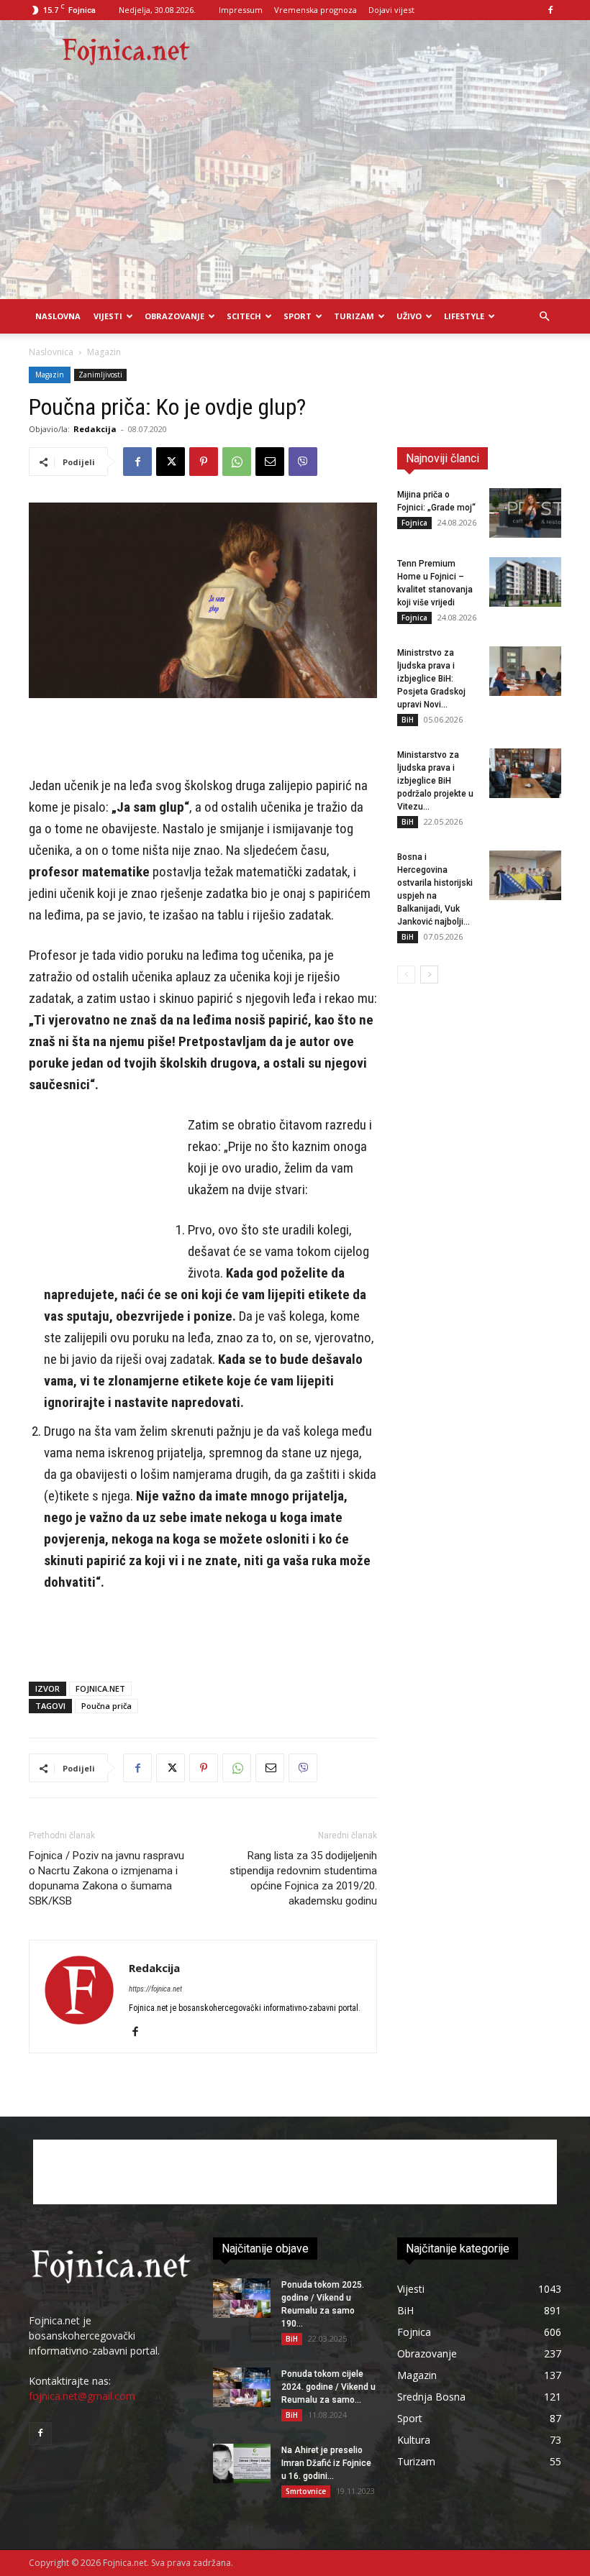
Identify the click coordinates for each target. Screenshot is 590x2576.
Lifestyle (464, 316)
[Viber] (303, 462)
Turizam (354, 316)
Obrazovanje (174, 316)
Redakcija (95, 429)
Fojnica (414, 523)
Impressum (241, 10)
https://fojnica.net (155, 1989)
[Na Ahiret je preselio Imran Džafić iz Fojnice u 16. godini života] (242, 2463)
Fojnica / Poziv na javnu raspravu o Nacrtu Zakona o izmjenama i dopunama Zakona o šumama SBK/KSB (106, 1878)
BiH (408, 720)
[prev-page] (406, 975)
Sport (298, 316)
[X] (171, 462)
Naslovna (58, 316)
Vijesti (108, 316)
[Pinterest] (204, 462)
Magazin (50, 375)
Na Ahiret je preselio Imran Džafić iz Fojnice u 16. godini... (326, 2463)
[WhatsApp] (237, 462)
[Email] (270, 462)
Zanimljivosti (100, 375)
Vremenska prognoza (316, 10)
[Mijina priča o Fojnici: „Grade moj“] (525, 513)
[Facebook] (550, 10)
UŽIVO (409, 316)
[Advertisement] (295, 191)
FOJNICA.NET (100, 1688)
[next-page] (429, 975)
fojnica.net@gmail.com (82, 2396)
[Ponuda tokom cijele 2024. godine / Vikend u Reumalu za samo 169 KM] (242, 2387)
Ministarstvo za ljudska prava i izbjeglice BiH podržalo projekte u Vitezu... (435, 781)
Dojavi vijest (391, 10)
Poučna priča (106, 1706)
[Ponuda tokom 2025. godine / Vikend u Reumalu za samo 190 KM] (242, 2298)
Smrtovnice (306, 2491)
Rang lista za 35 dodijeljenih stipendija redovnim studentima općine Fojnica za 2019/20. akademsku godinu (303, 1878)
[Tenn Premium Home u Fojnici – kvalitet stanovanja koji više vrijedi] (525, 582)
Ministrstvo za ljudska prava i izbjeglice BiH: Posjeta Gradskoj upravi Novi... (431, 679)
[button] (544, 317)
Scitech (244, 316)
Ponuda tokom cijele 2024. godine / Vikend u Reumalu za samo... (328, 2387)
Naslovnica (51, 352)
